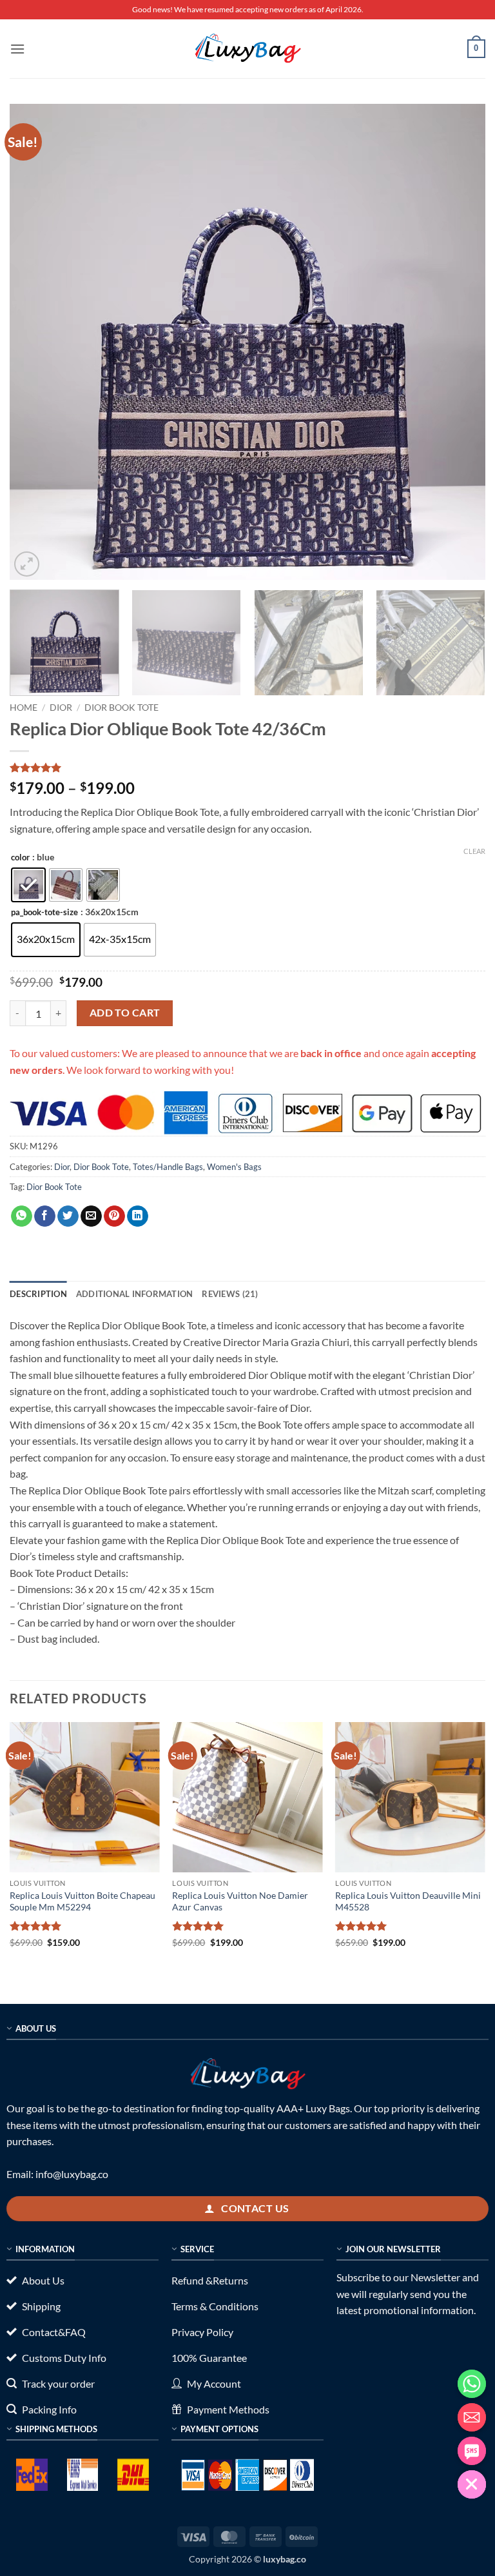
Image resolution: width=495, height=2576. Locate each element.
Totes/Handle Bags (168, 1167)
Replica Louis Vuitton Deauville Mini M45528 (408, 1901)
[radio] (28, 885)
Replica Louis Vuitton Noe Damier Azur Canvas (240, 1901)
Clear (474, 851)
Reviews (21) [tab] (230, 1294)
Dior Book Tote (121, 708)
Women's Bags (234, 1167)
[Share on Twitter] (68, 1216)
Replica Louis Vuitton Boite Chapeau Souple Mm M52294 (82, 1901)
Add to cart (125, 1013)
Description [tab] (38, 1294)
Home (24, 708)
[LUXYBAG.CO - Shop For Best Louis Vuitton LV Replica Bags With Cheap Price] (247, 48)
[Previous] (35, 342)
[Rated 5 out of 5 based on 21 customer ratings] (247, 768)
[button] (17, 49)
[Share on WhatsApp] (22, 1216)
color (20, 858)
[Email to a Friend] (91, 1216)
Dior (61, 708)
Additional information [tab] (135, 1294)
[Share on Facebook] (45, 1216)
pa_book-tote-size (44, 913)
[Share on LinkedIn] (138, 1216)
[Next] (460, 342)
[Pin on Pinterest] (114, 1216)
